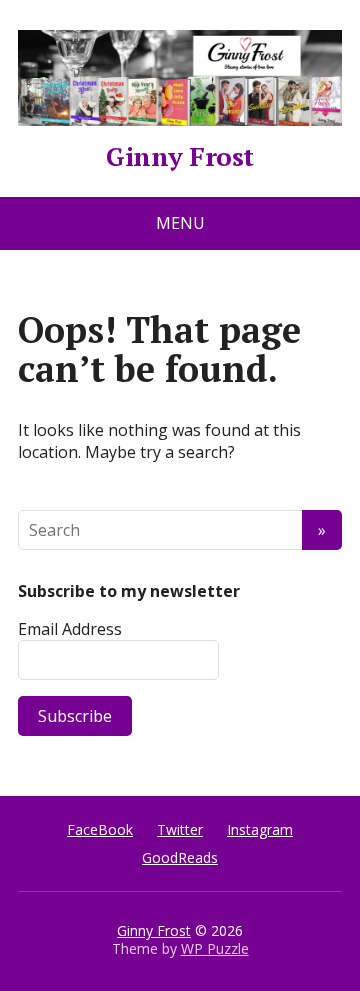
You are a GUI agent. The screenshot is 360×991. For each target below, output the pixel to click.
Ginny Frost (179, 153)
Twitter (180, 829)
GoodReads (180, 857)
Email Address (70, 629)
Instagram (260, 829)
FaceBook (100, 829)
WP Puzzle (215, 948)
